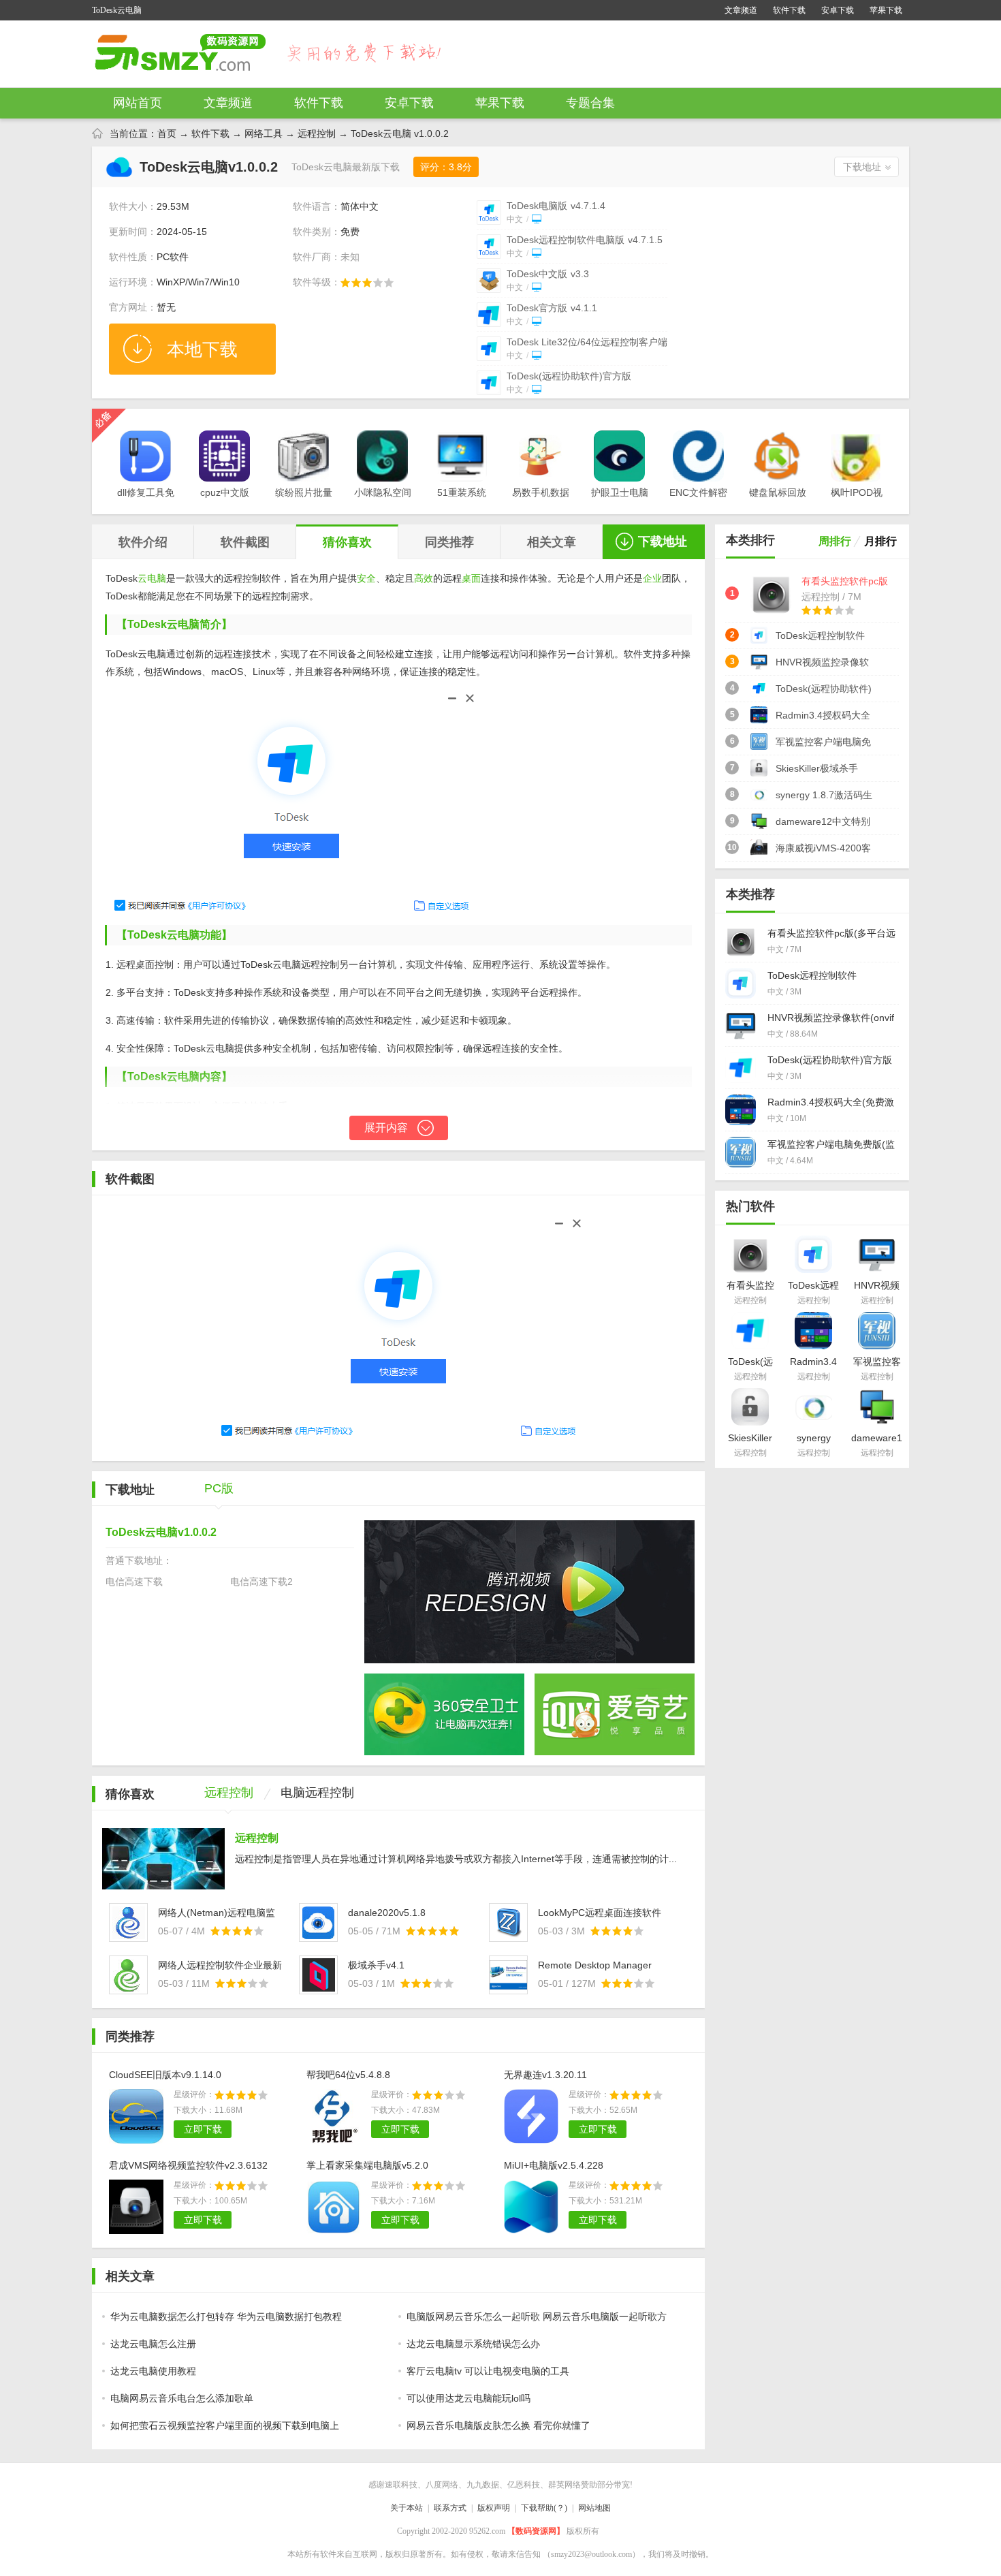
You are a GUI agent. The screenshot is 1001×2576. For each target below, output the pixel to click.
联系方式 (450, 2508)
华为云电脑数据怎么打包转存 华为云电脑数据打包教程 (226, 2316)
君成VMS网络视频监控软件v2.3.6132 (188, 2165)
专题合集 (590, 103)
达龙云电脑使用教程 (153, 2371)
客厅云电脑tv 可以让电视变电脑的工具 (488, 2371)
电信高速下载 (134, 1582)
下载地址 (862, 167)
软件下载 (789, 10)
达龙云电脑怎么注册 (153, 2344)
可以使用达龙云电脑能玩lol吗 (468, 2398)
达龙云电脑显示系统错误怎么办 (473, 2344)
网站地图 (594, 2508)
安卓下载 (838, 10)
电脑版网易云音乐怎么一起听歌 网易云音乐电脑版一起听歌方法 (534, 2321)
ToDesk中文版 (548, 274)
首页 (167, 133)
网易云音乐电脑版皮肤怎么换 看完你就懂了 (498, 2425)
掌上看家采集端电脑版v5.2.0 (367, 2165)
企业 (652, 578)
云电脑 (152, 578)
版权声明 (494, 2508)
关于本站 (407, 2508)
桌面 (471, 578)
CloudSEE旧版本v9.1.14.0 (165, 2075)
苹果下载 (886, 10)
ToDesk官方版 (552, 308)
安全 (366, 578)
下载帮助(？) (544, 2508)
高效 (424, 578)
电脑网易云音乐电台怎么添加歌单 (182, 2398)
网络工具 (264, 133)
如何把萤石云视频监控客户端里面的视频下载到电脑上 (225, 2425)
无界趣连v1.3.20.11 (545, 2075)
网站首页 (138, 103)
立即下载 (203, 2129)
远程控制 (317, 133)
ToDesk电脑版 (556, 206)
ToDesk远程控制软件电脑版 (585, 240)
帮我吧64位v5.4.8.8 (348, 2075)
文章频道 (741, 10)
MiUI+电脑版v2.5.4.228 (554, 2165)
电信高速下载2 (261, 1582)
